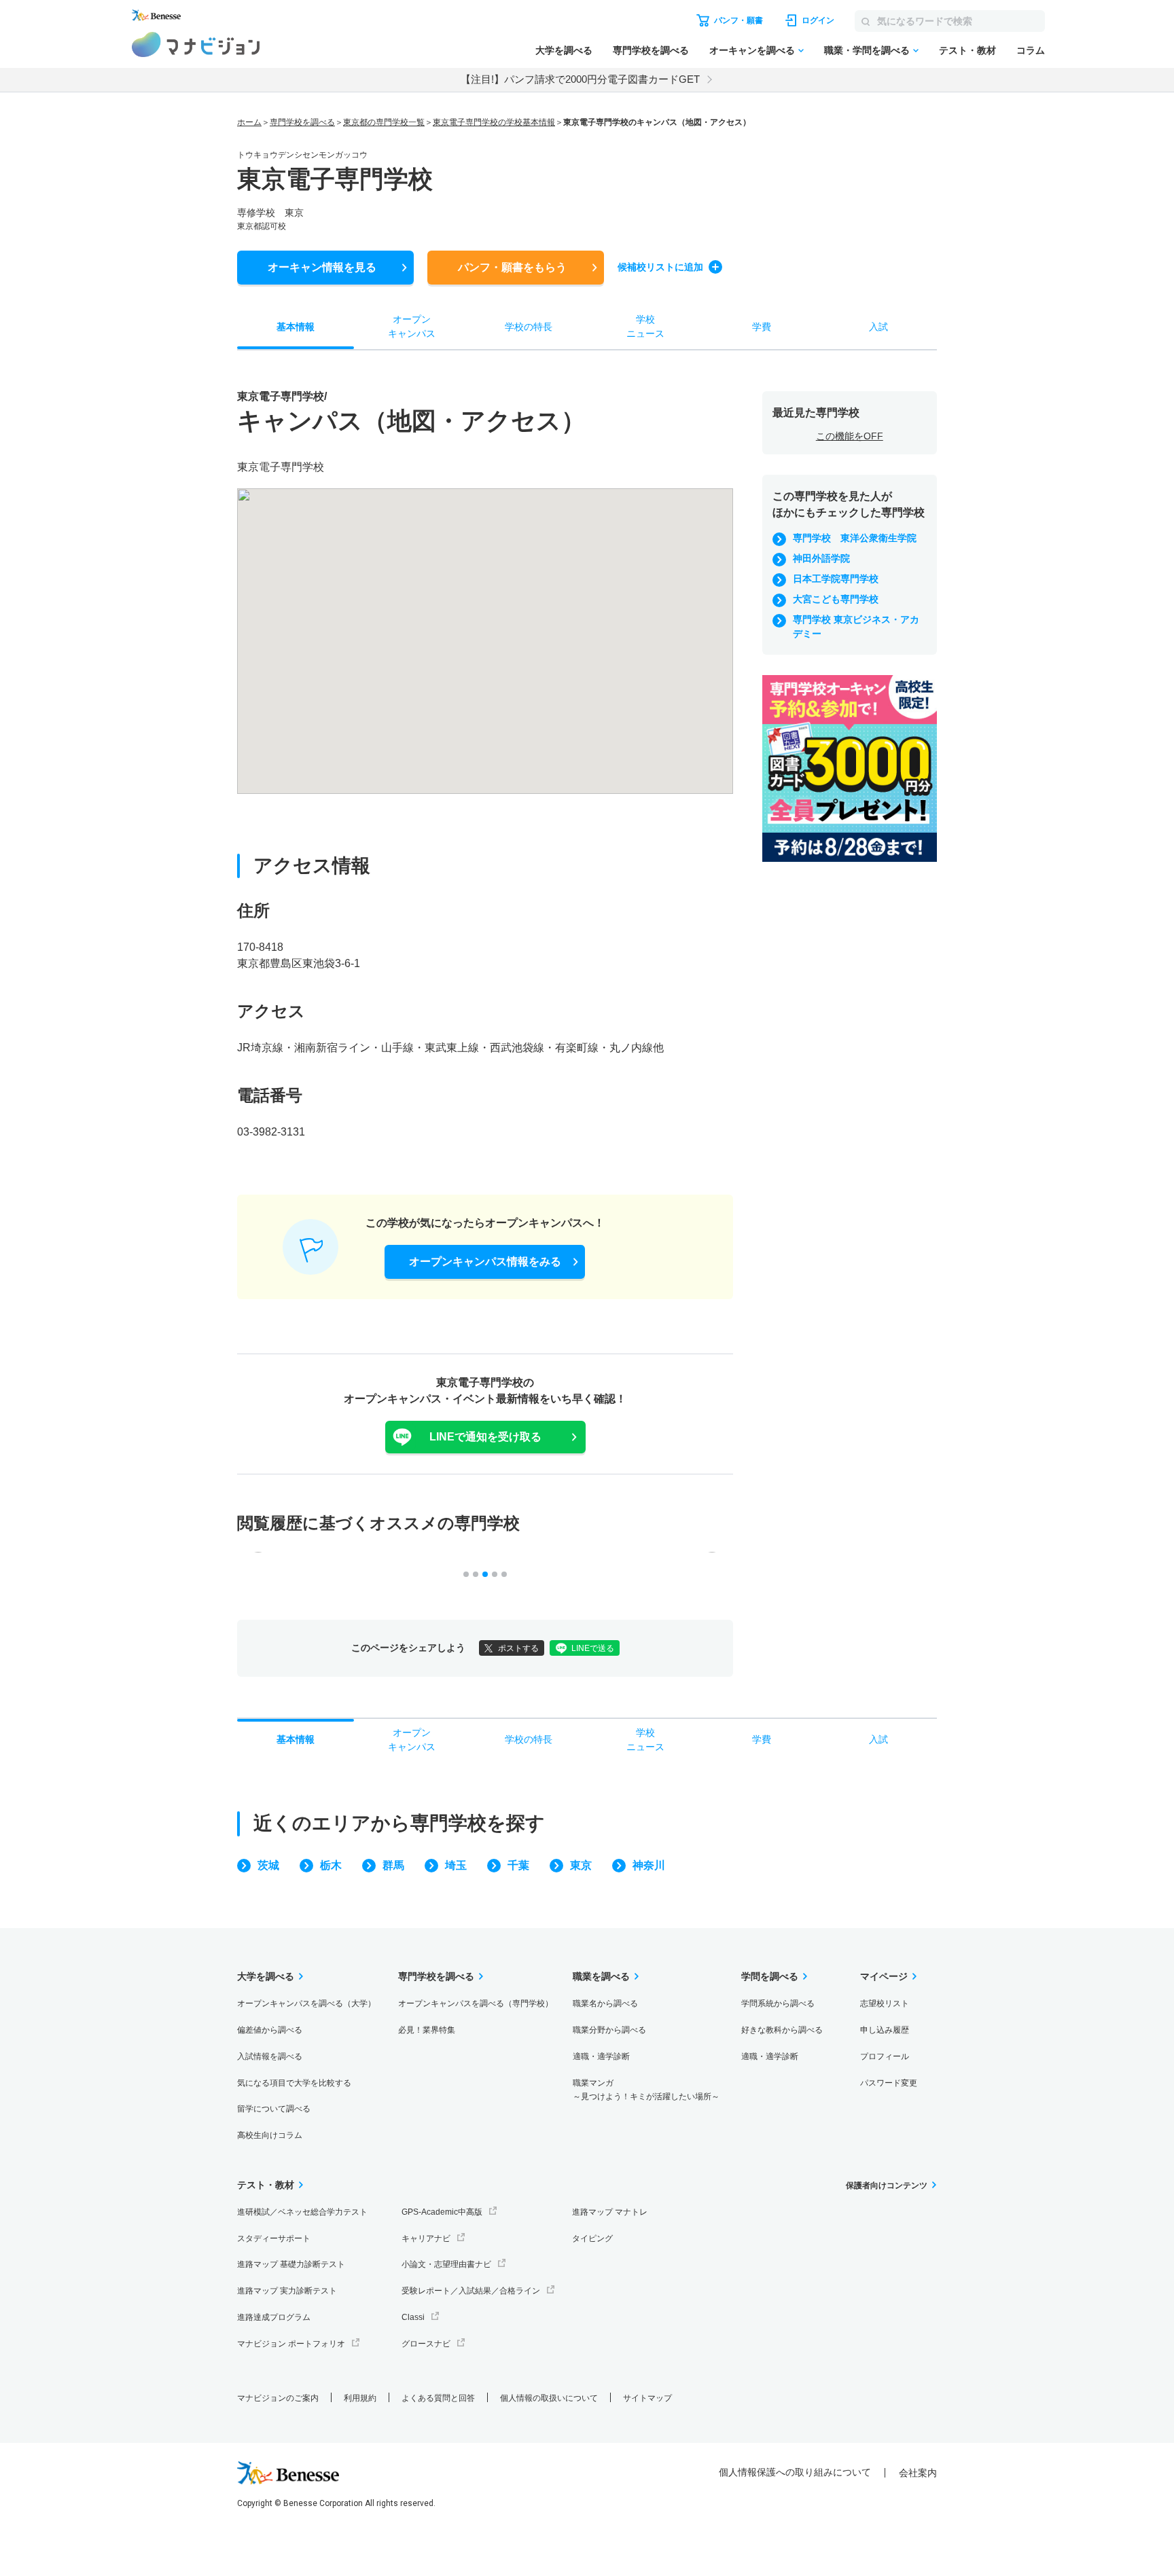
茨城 (268, 1865)
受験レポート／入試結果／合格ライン (471, 2291)
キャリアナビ (426, 2238)
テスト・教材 (967, 50)
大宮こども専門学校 (836, 599)
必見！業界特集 (427, 2030)
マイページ (884, 1976)
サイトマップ (647, 2398)
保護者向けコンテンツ (887, 2185)
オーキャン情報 (322, 267)
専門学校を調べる (651, 50)
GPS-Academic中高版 (442, 2212)
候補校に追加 (660, 267)
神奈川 (649, 1865)
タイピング (592, 2238)
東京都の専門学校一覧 (384, 122)
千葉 (518, 1865)
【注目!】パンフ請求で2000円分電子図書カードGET (580, 79)
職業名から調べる (605, 2003)
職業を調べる (601, 1976)
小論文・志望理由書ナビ (446, 2264)
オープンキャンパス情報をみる (485, 1262)
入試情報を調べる (270, 2056)
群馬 (393, 1865)
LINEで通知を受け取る (485, 1437)
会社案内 (918, 2473)
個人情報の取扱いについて (549, 2398)
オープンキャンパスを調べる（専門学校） (476, 2003)
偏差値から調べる (270, 2030)
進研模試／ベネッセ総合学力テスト (302, 2212)
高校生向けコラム (270, 2135)
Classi (413, 2317)
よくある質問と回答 (438, 2398)
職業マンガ (646, 2090)
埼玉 (456, 1865)
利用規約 (360, 2398)
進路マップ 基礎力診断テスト (291, 2264)
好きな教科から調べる (782, 2030)
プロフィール (885, 2056)
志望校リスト (885, 2003)
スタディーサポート (274, 2238)
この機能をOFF (850, 436)
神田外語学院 (821, 558)
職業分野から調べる (609, 2030)
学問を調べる (770, 1976)
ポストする (518, 1648)
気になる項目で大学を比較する (294, 2083)
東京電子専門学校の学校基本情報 (494, 122)
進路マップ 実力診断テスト (287, 2291)
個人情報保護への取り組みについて (795, 2472)
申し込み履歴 (885, 2030)
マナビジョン (196, 44)
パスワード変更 (889, 2083)
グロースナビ (426, 2344)
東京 (581, 1865)
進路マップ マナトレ (610, 2212)
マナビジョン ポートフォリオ (291, 2344)
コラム (1031, 50)
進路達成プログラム (274, 2317)
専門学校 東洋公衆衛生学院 (855, 538)
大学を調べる (564, 50)
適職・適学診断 (601, 2056)
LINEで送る (593, 1648)
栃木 (331, 1865)
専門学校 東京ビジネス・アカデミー (856, 627)
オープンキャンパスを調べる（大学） (306, 2003)
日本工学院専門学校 (836, 579)
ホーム (249, 122)
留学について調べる (274, 2109)
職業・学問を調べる (867, 50)
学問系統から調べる (778, 2003)
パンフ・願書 (512, 267)
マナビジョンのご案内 (278, 2398)
